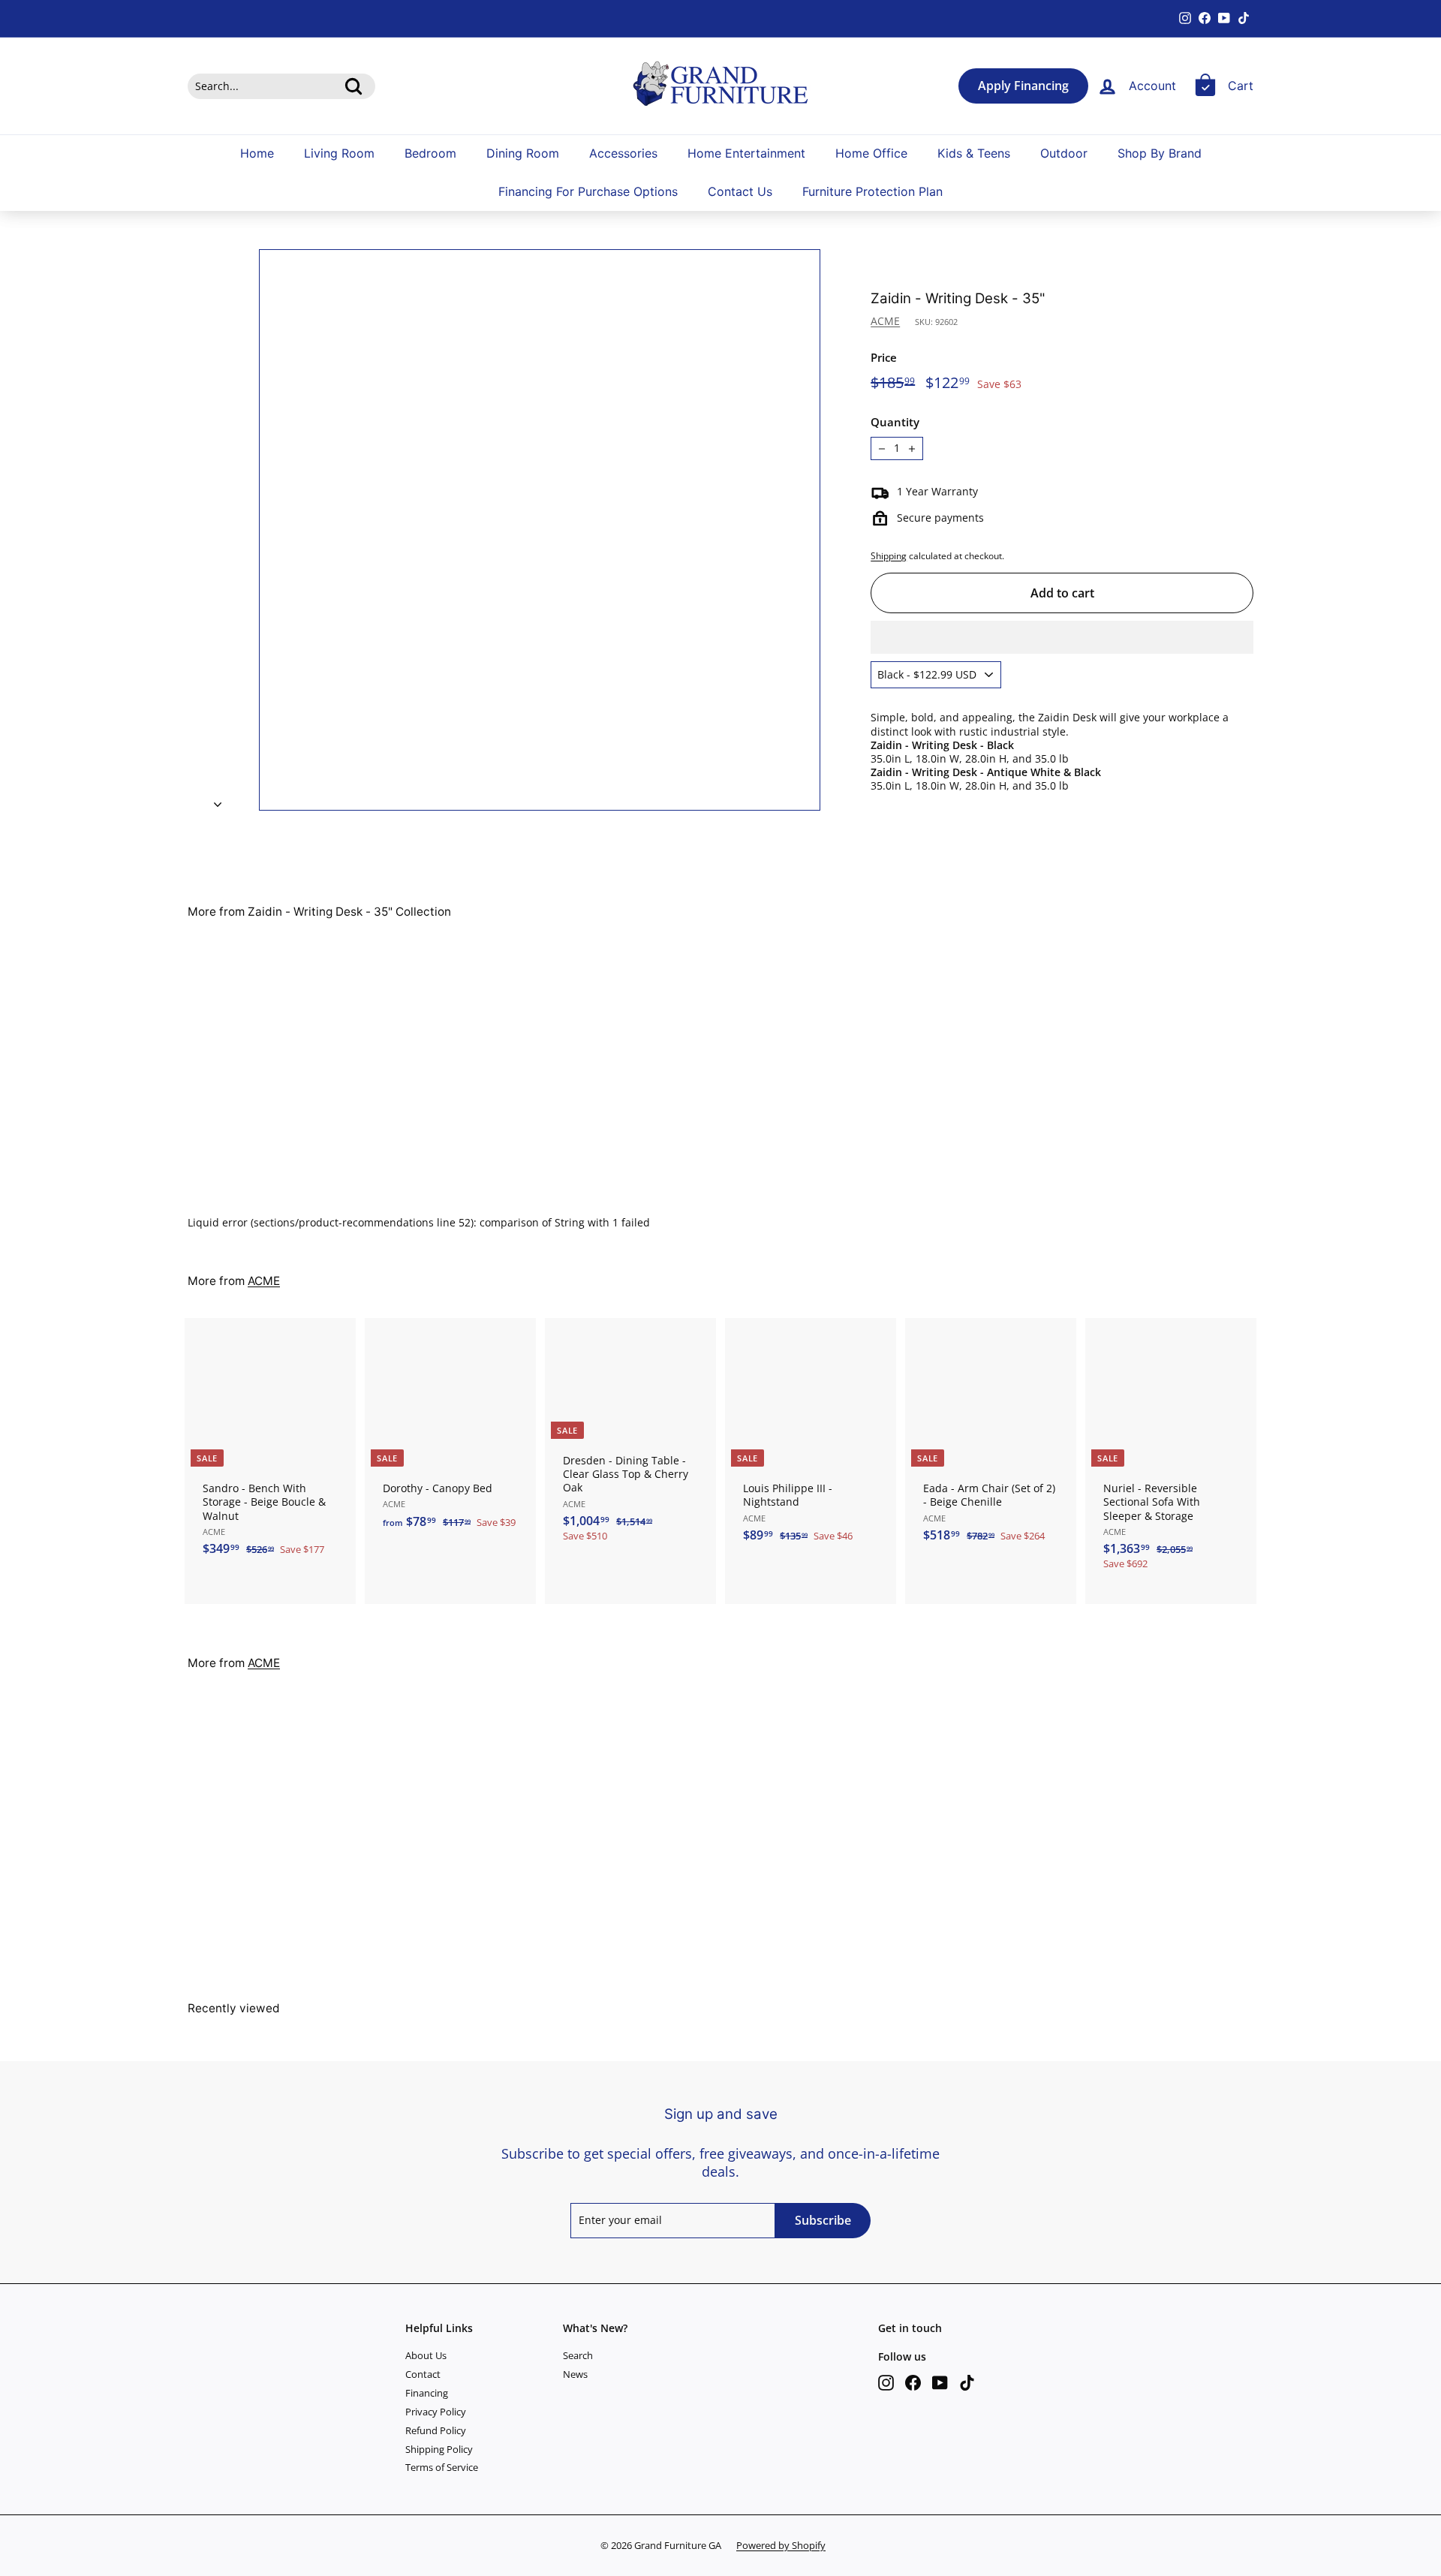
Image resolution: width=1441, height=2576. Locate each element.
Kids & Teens (974, 153)
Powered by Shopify (781, 2545)
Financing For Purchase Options (588, 192)
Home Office (871, 153)
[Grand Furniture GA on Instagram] (886, 2383)
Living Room (339, 153)
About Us (426, 2355)
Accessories (623, 153)
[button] (1062, 637)
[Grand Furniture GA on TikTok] (967, 2383)
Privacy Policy (436, 2412)
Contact (423, 2374)
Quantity (895, 422)
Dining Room (523, 153)
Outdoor (1064, 153)
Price (884, 358)
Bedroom (430, 153)
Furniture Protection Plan (872, 192)
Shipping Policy (439, 2449)
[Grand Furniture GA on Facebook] (913, 2383)
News (575, 2374)
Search (578, 2355)
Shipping (889, 555)
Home (257, 153)
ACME (885, 321)
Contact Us (740, 192)
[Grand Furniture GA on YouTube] (940, 2383)
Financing (427, 2393)
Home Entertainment (746, 153)
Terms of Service (442, 2467)
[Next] (218, 800)
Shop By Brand (1160, 153)
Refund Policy (436, 2430)
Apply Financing (1023, 86)
